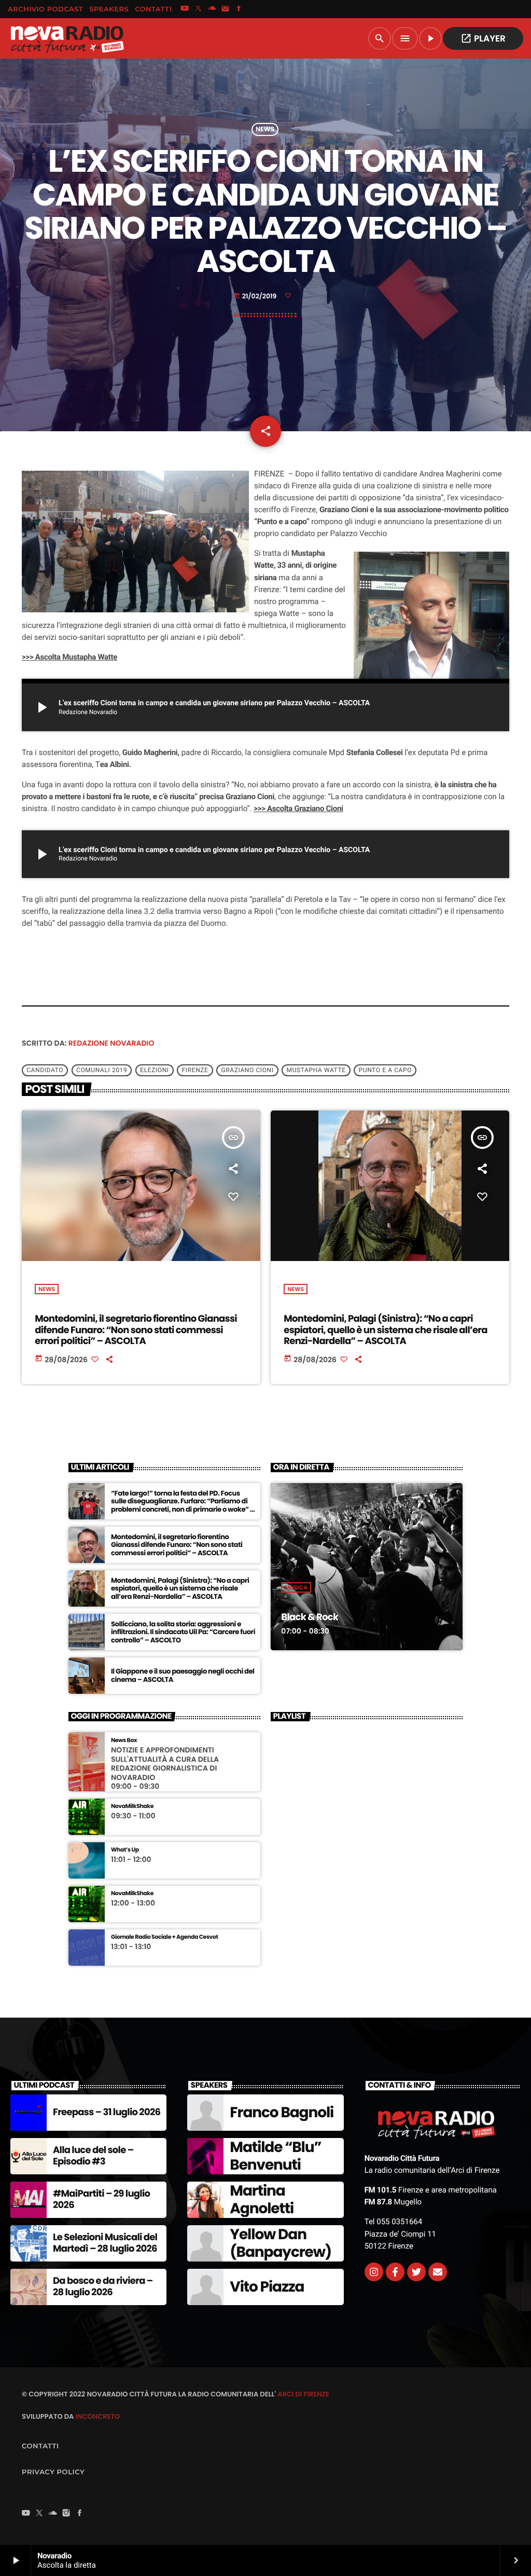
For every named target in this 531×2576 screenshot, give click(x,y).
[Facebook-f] (395, 2272)
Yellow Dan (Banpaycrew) (281, 2243)
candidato (45, 1071)
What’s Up (125, 1850)
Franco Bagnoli (282, 2112)
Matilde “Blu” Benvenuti (275, 2156)
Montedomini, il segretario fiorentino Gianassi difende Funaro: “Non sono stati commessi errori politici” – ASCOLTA (136, 1330)
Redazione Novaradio (111, 1043)
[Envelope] (438, 2272)
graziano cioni (247, 1071)
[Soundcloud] (212, 9)
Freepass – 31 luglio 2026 (107, 2112)
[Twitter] (416, 2272)
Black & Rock (310, 1617)
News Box (124, 1740)
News (265, 129)
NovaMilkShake (132, 1806)
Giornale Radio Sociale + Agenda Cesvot (165, 1937)
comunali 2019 (102, 1071)
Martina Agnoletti (262, 2200)
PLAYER (483, 38)
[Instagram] (226, 9)
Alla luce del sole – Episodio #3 (93, 2156)
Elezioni (154, 1071)
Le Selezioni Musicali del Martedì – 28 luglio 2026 (105, 2243)
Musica (296, 1587)
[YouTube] (185, 9)
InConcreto (97, 2416)
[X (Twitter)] (198, 9)
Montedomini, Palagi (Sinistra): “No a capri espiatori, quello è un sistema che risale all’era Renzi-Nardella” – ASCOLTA (386, 1330)
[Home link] (67, 38)
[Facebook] (239, 9)
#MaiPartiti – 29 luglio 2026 (101, 2200)
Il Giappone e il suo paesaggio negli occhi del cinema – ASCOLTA (183, 1675)
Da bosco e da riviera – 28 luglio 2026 (103, 2287)
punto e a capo (385, 1071)
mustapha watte (316, 1071)
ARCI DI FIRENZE (303, 2394)
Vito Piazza (267, 2287)
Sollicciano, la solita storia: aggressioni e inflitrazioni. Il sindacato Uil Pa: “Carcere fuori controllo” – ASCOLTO (183, 1632)
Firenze (195, 1071)
